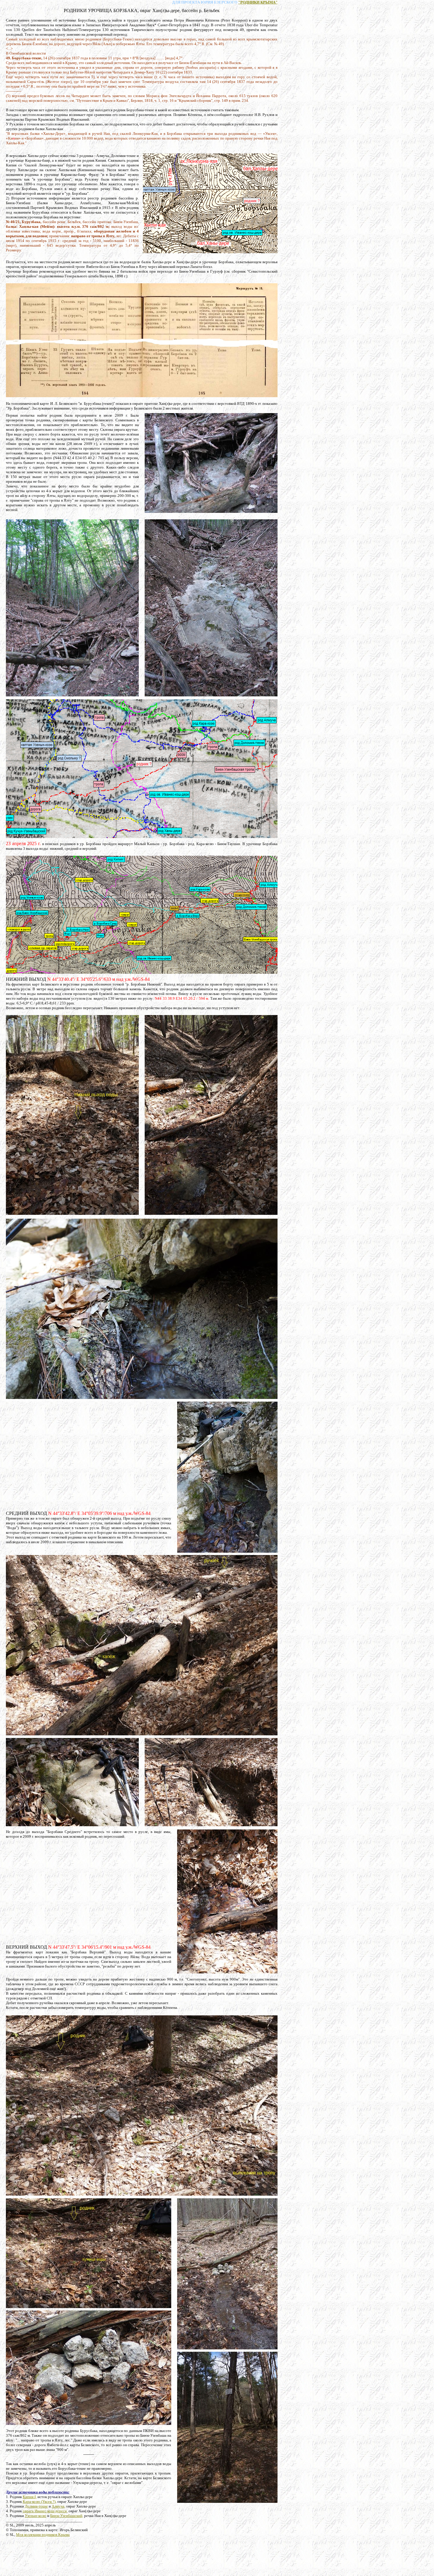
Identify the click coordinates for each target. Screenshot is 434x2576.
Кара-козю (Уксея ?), (40, 2501)
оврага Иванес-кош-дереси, (45, 2511)
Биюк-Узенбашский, (67, 2516)
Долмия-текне (36, 2506)
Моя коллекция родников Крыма (43, 2535)
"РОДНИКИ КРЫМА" (258, 2)
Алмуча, (58, 2506)
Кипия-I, (30, 2497)
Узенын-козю (36, 2516)
